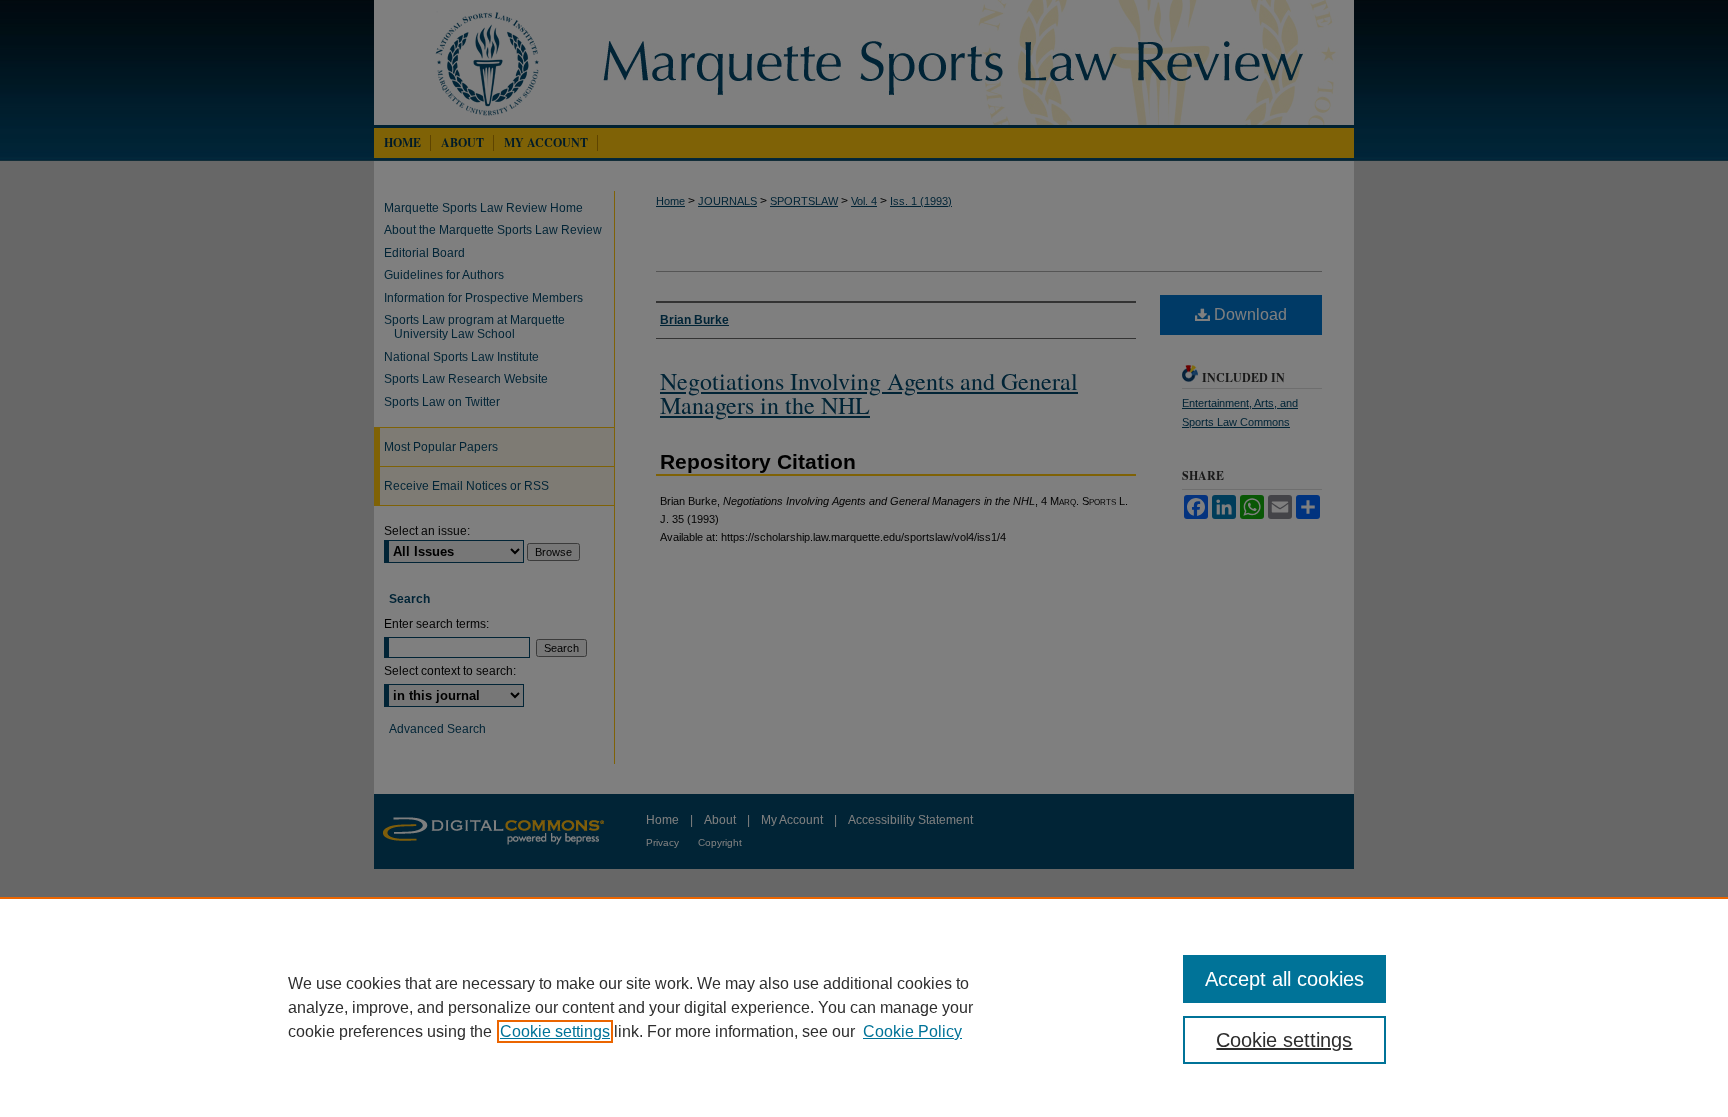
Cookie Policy (912, 1031)
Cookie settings (555, 1031)
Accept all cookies (1284, 979)
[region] (864, 1007)
